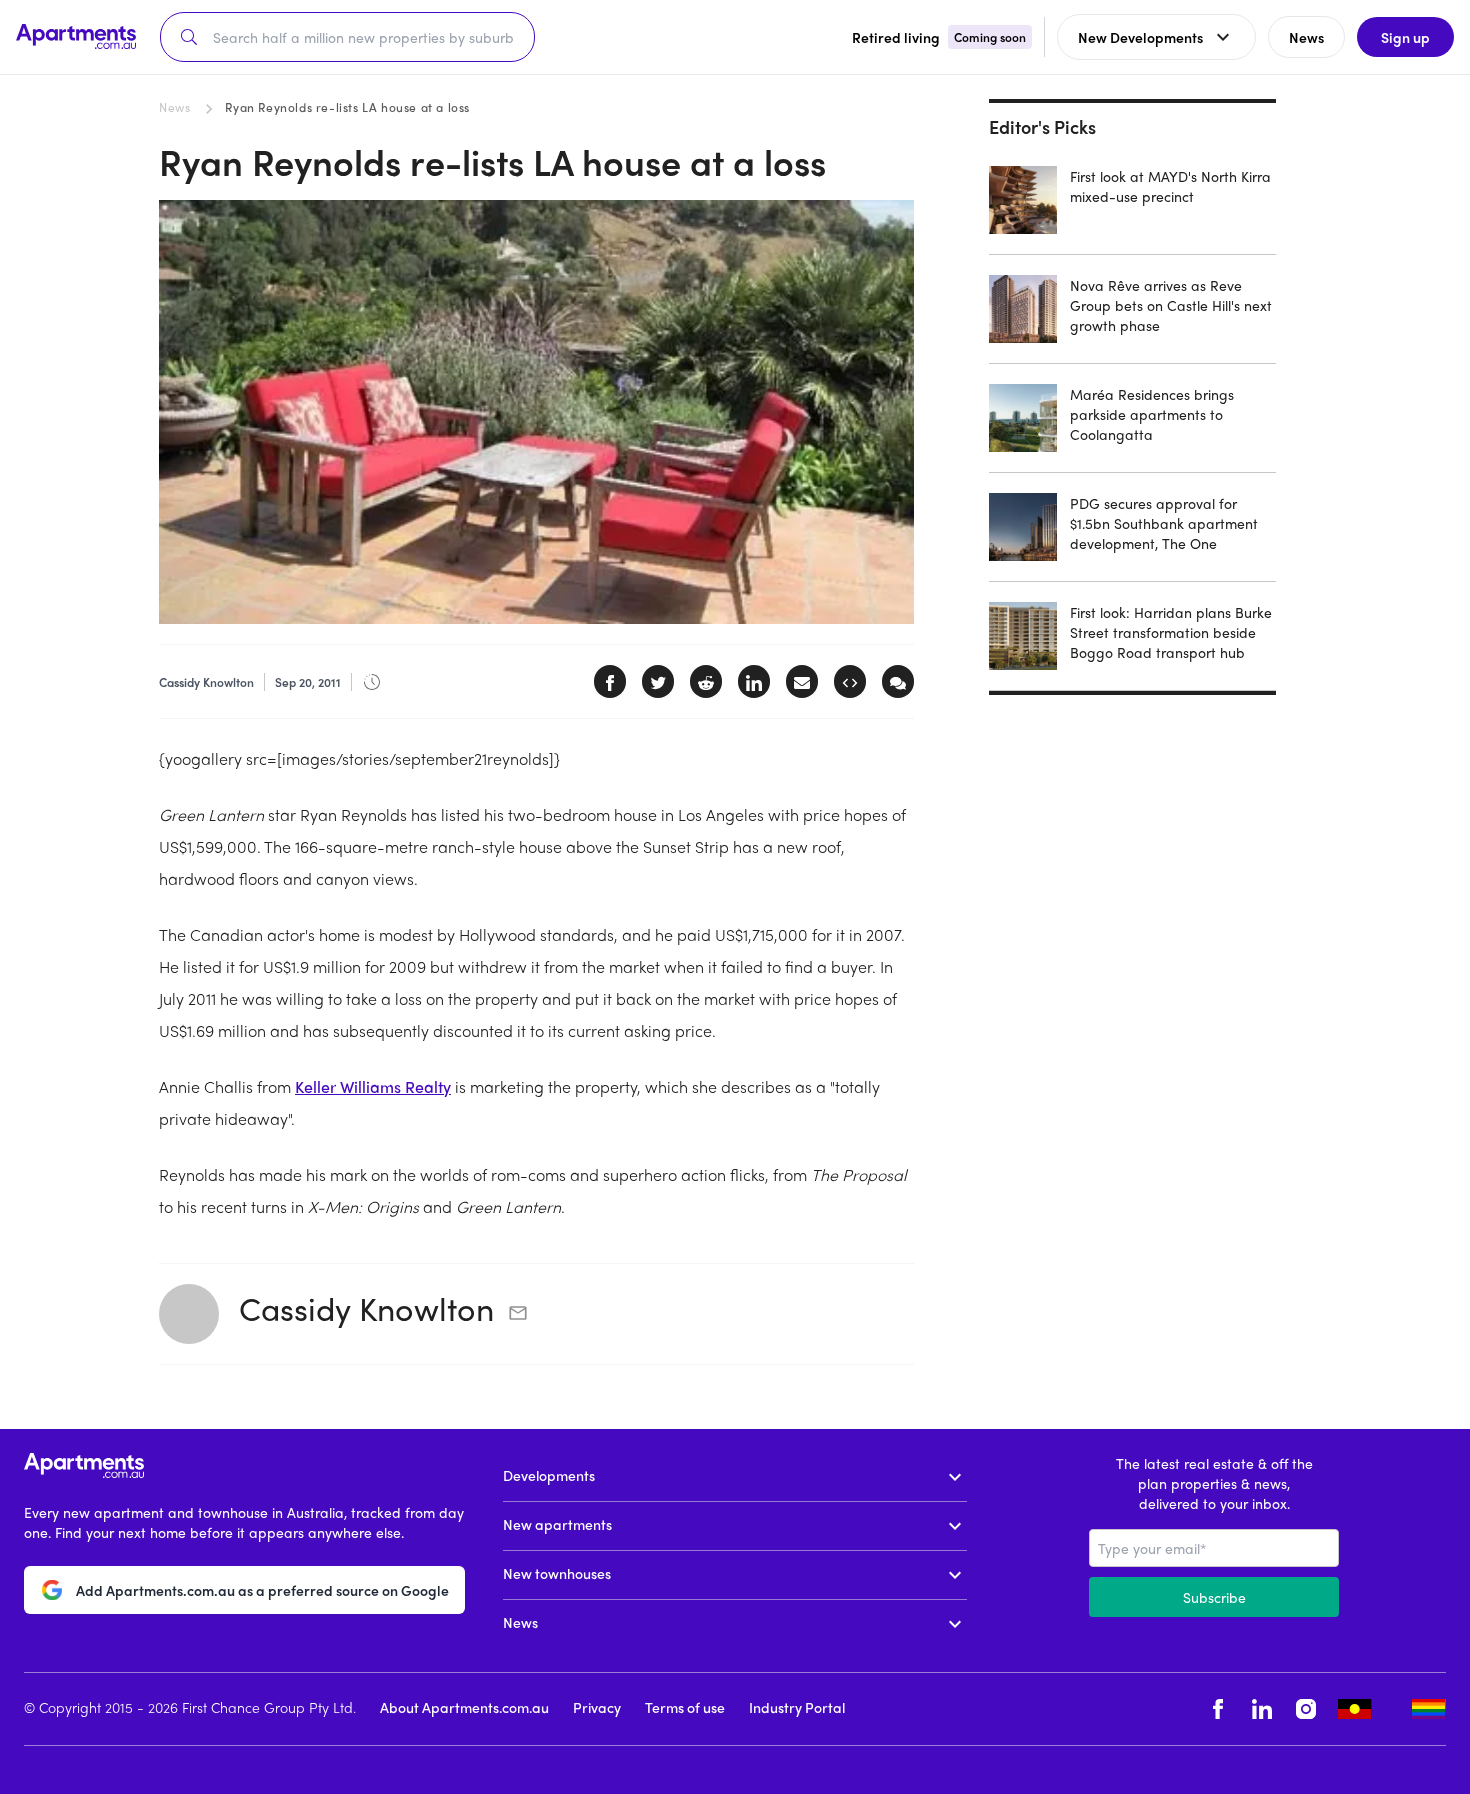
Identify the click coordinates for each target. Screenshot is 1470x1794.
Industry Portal (797, 1707)
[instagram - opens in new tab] (1306, 1709)
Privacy (597, 1707)
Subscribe (1214, 1597)
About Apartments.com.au (464, 1707)
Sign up (1405, 37)
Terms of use (685, 1707)
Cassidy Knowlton (366, 1308)
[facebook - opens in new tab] (1218, 1709)
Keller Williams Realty (373, 1086)
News (174, 107)
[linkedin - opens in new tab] (1262, 1709)
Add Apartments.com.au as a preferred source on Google (262, 1590)
